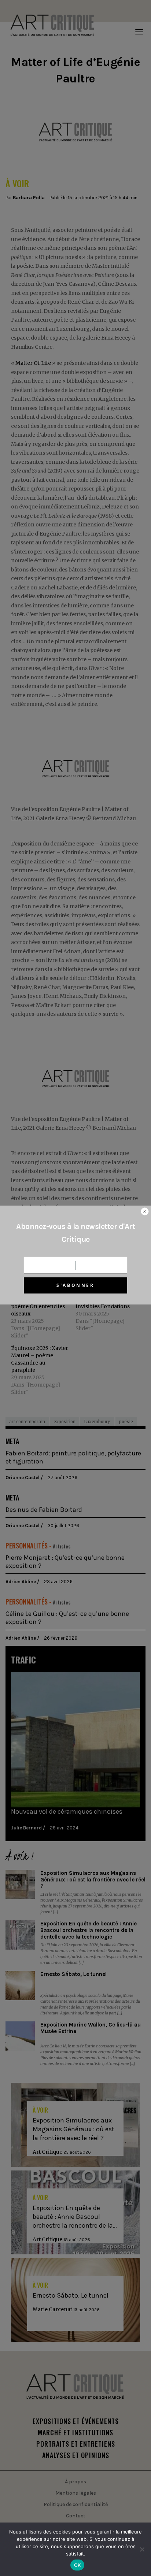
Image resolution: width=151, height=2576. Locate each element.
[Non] (142, 2549)
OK (78, 2565)
